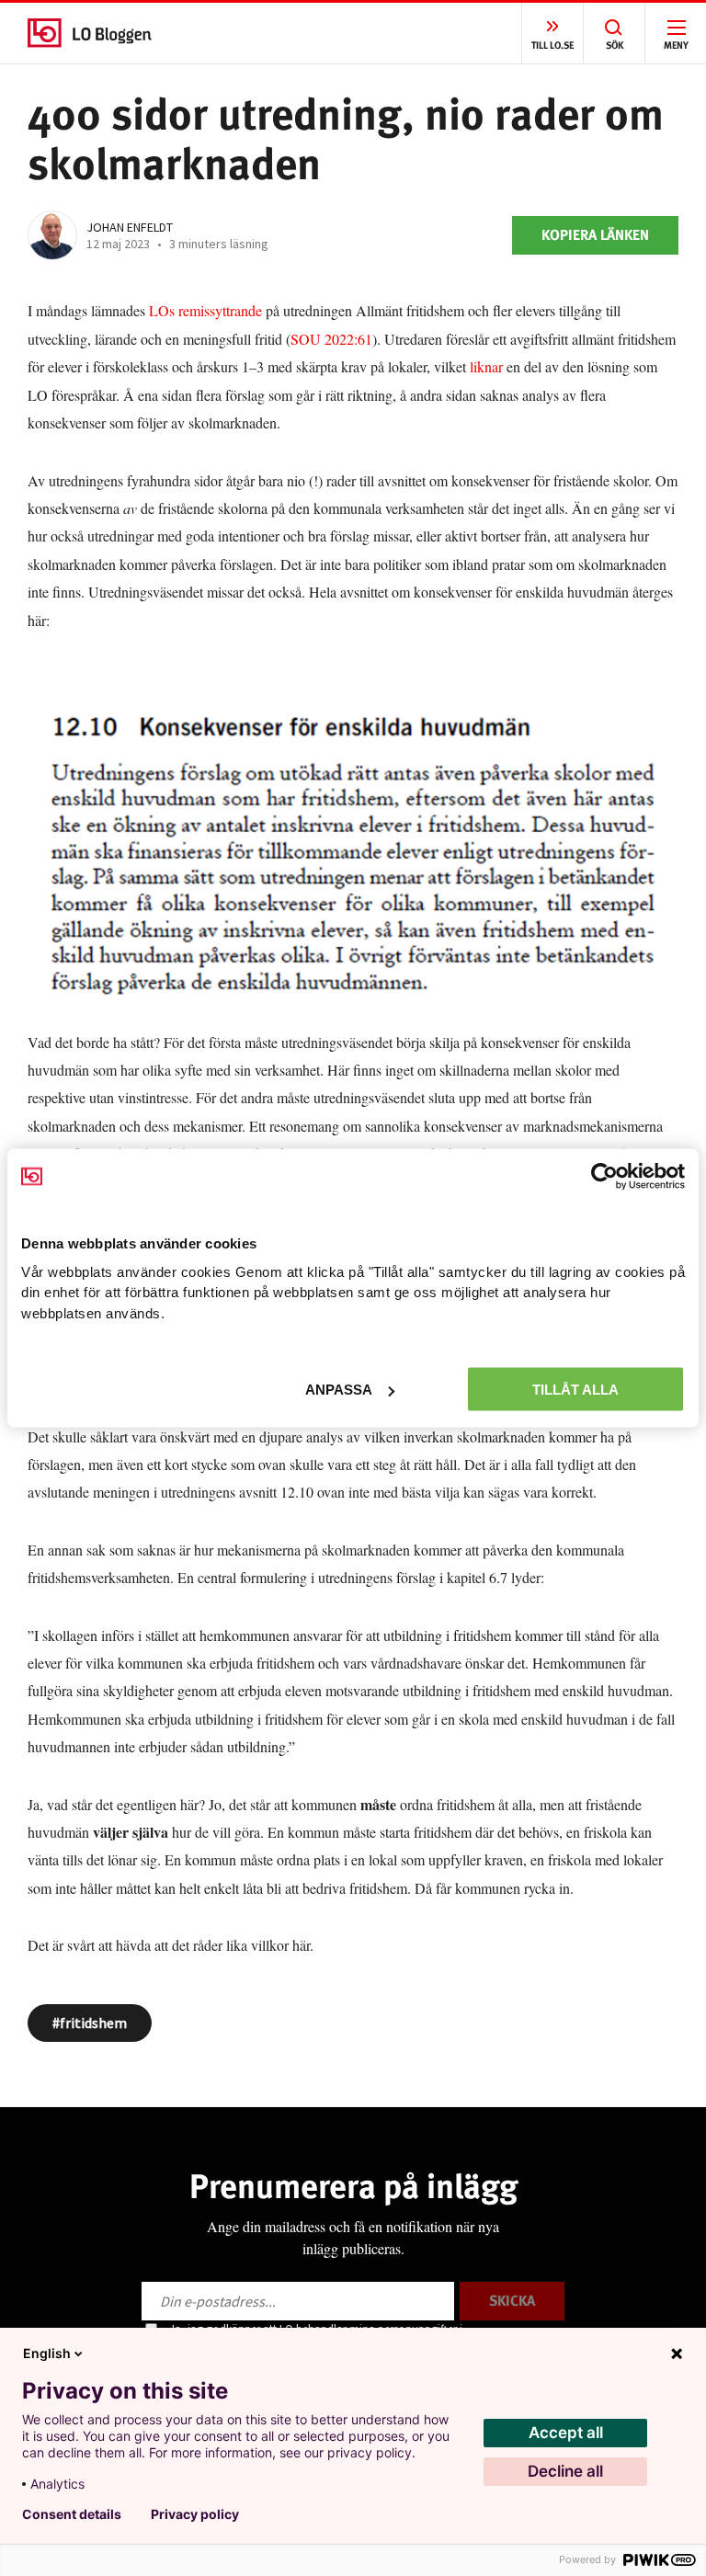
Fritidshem (93, 2023)
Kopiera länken (595, 235)
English (47, 2353)
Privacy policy (195, 2514)
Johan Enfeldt (130, 227)
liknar (486, 366)
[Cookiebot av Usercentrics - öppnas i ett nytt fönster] (604, 1177)
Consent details (72, 2514)
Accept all (566, 2433)
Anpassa (339, 1390)
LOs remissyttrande (204, 310)
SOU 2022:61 (331, 339)
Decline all (565, 2471)
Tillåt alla (575, 1390)
